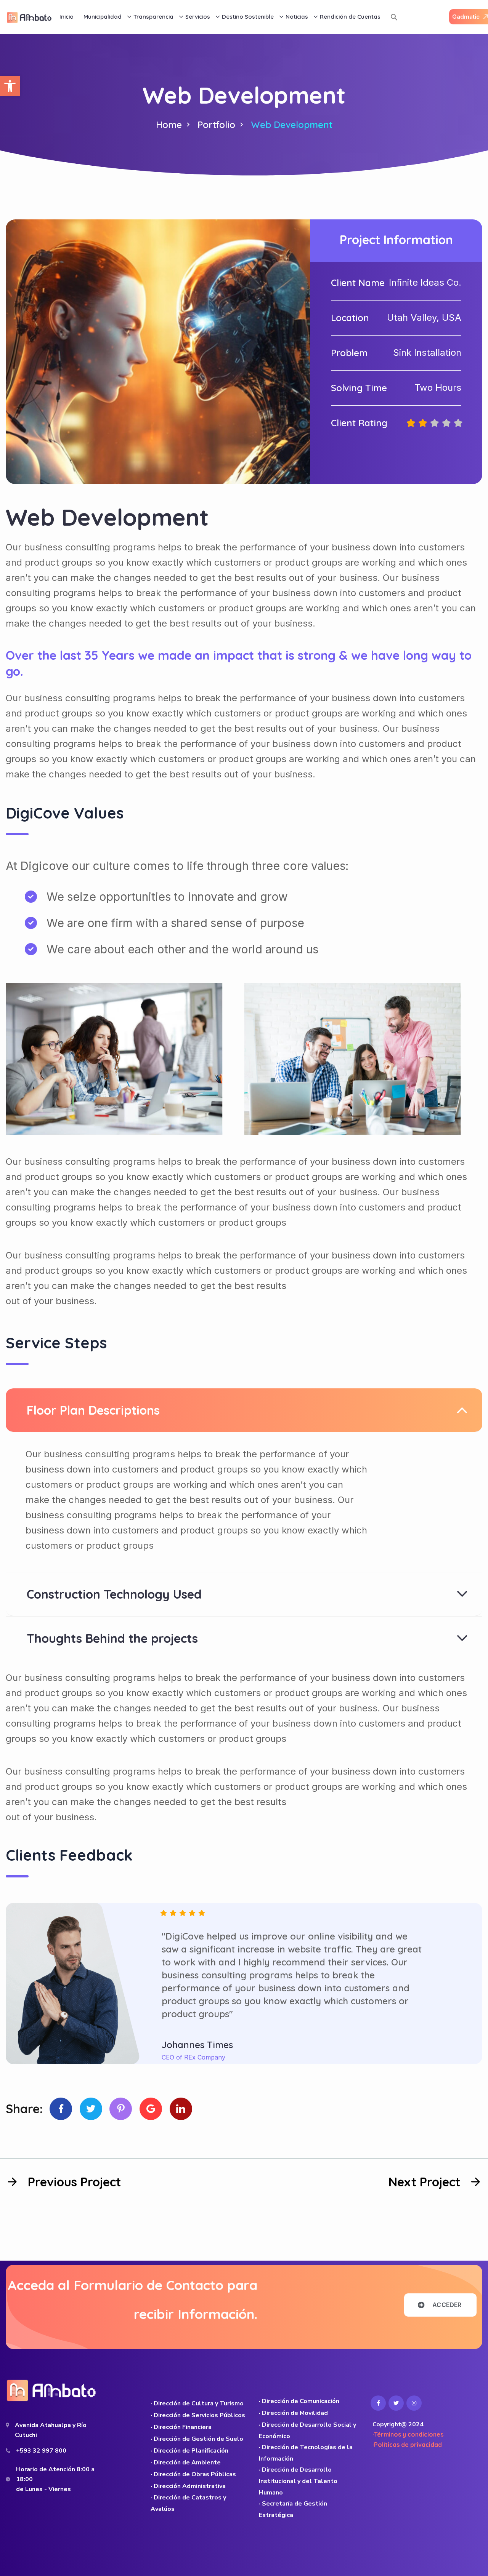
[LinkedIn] (181, 2109)
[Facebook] (61, 2109)
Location (350, 318)
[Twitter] (91, 2109)
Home (169, 125)
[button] (10, 86)
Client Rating (359, 423)
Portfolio (216, 125)
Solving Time (359, 388)
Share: (24, 2109)
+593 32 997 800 (41, 2451)
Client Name (358, 283)
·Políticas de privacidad (407, 2445)
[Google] (151, 2109)
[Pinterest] (121, 2109)
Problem (349, 353)
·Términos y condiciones (408, 2434)
